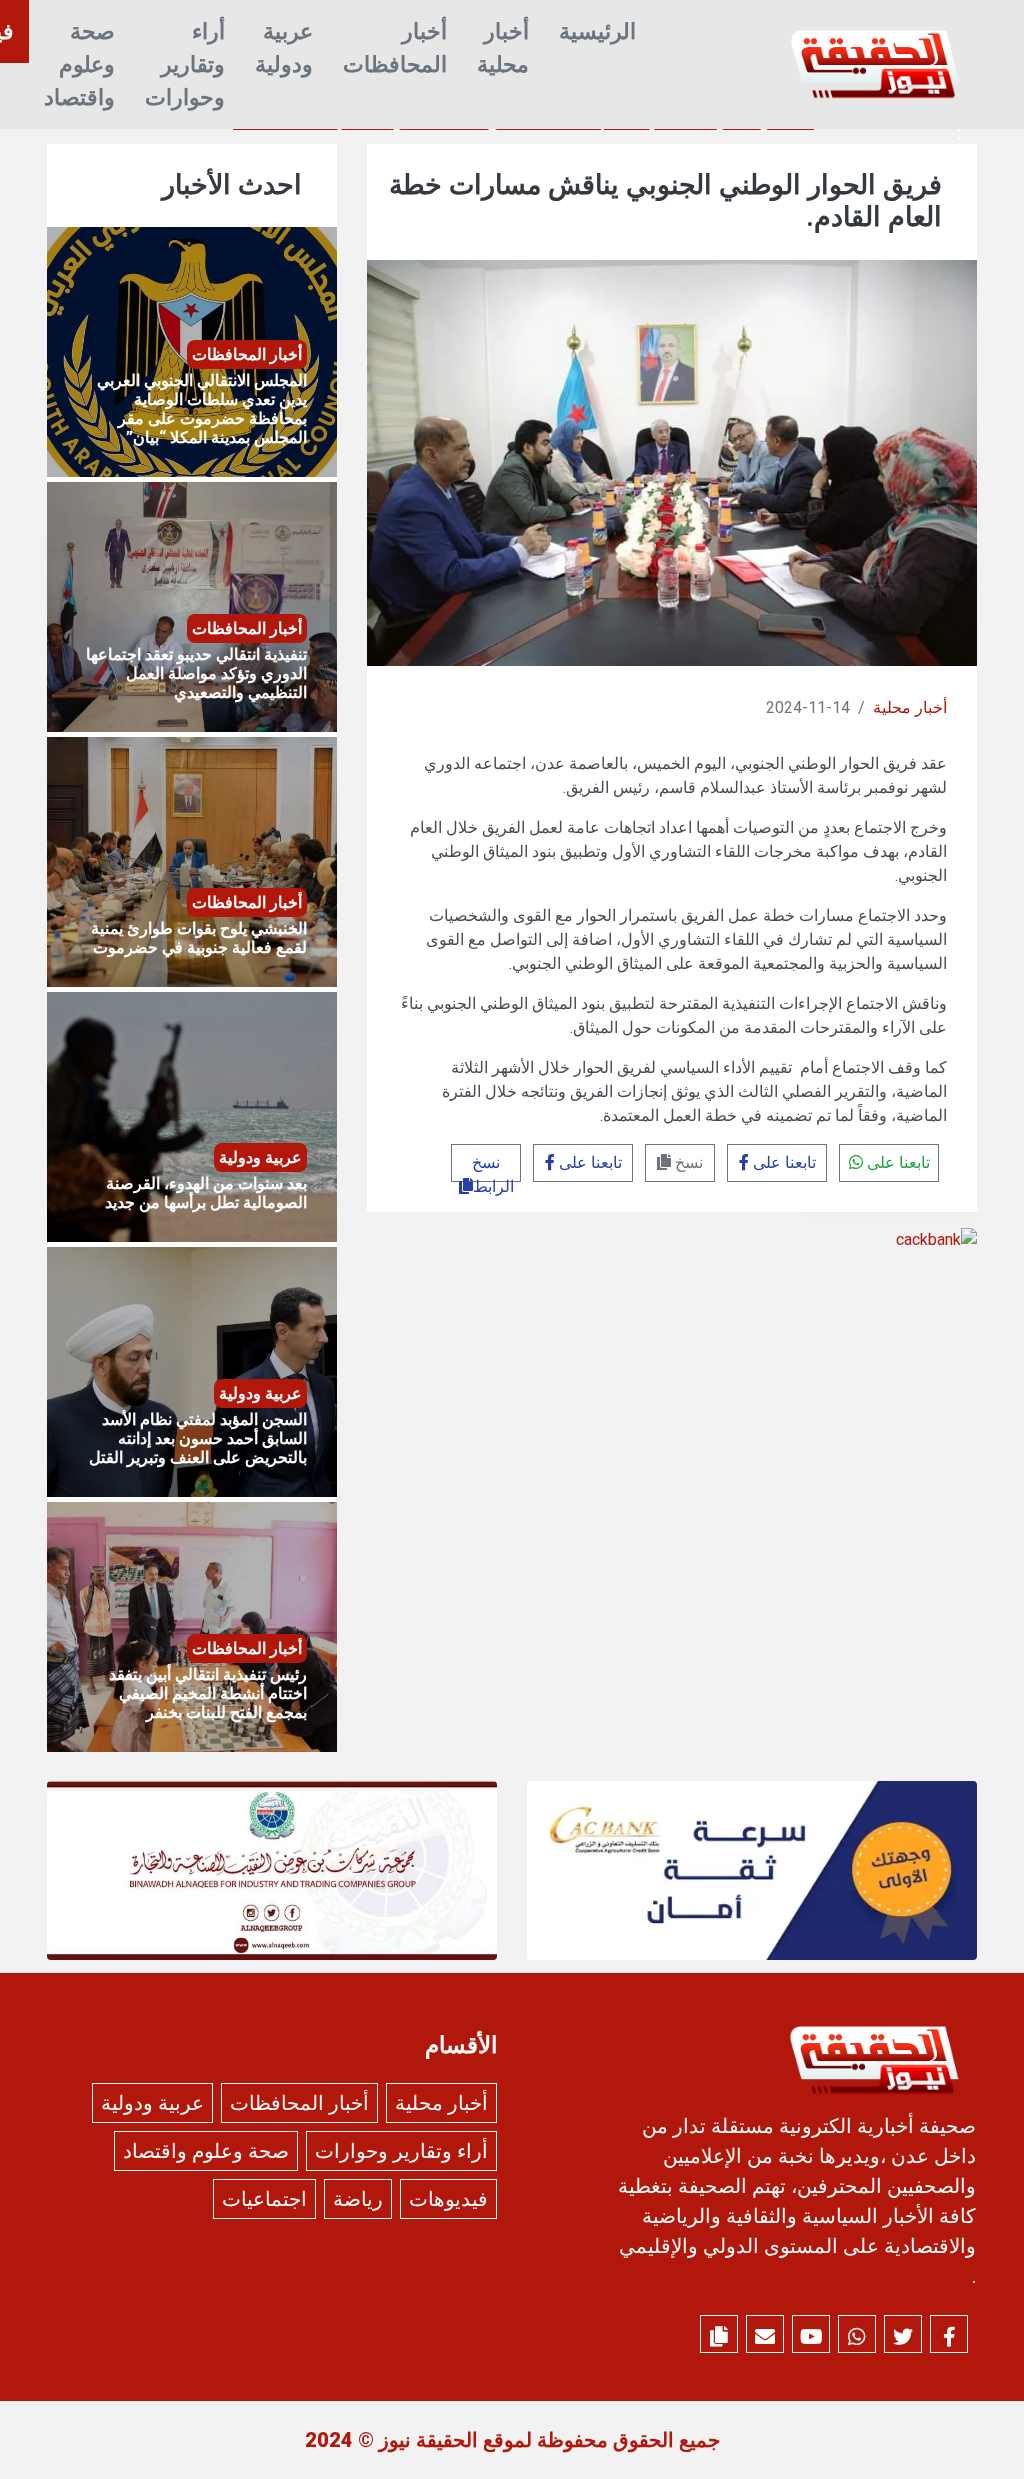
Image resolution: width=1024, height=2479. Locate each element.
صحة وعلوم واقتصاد (79, 64)
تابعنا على (896, 1162)
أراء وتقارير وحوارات (185, 64)
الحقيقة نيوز (428, 2440)
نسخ (687, 1162)
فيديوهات (448, 2199)
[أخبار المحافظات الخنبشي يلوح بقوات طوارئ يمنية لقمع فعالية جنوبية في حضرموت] (192, 861)
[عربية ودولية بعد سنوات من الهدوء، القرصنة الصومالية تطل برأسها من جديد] (192, 1116)
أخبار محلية (503, 48)
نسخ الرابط (493, 1167)
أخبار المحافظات (395, 48)
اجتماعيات (264, 2199)
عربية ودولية (284, 48)
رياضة (358, 2199)
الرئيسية (597, 31)
